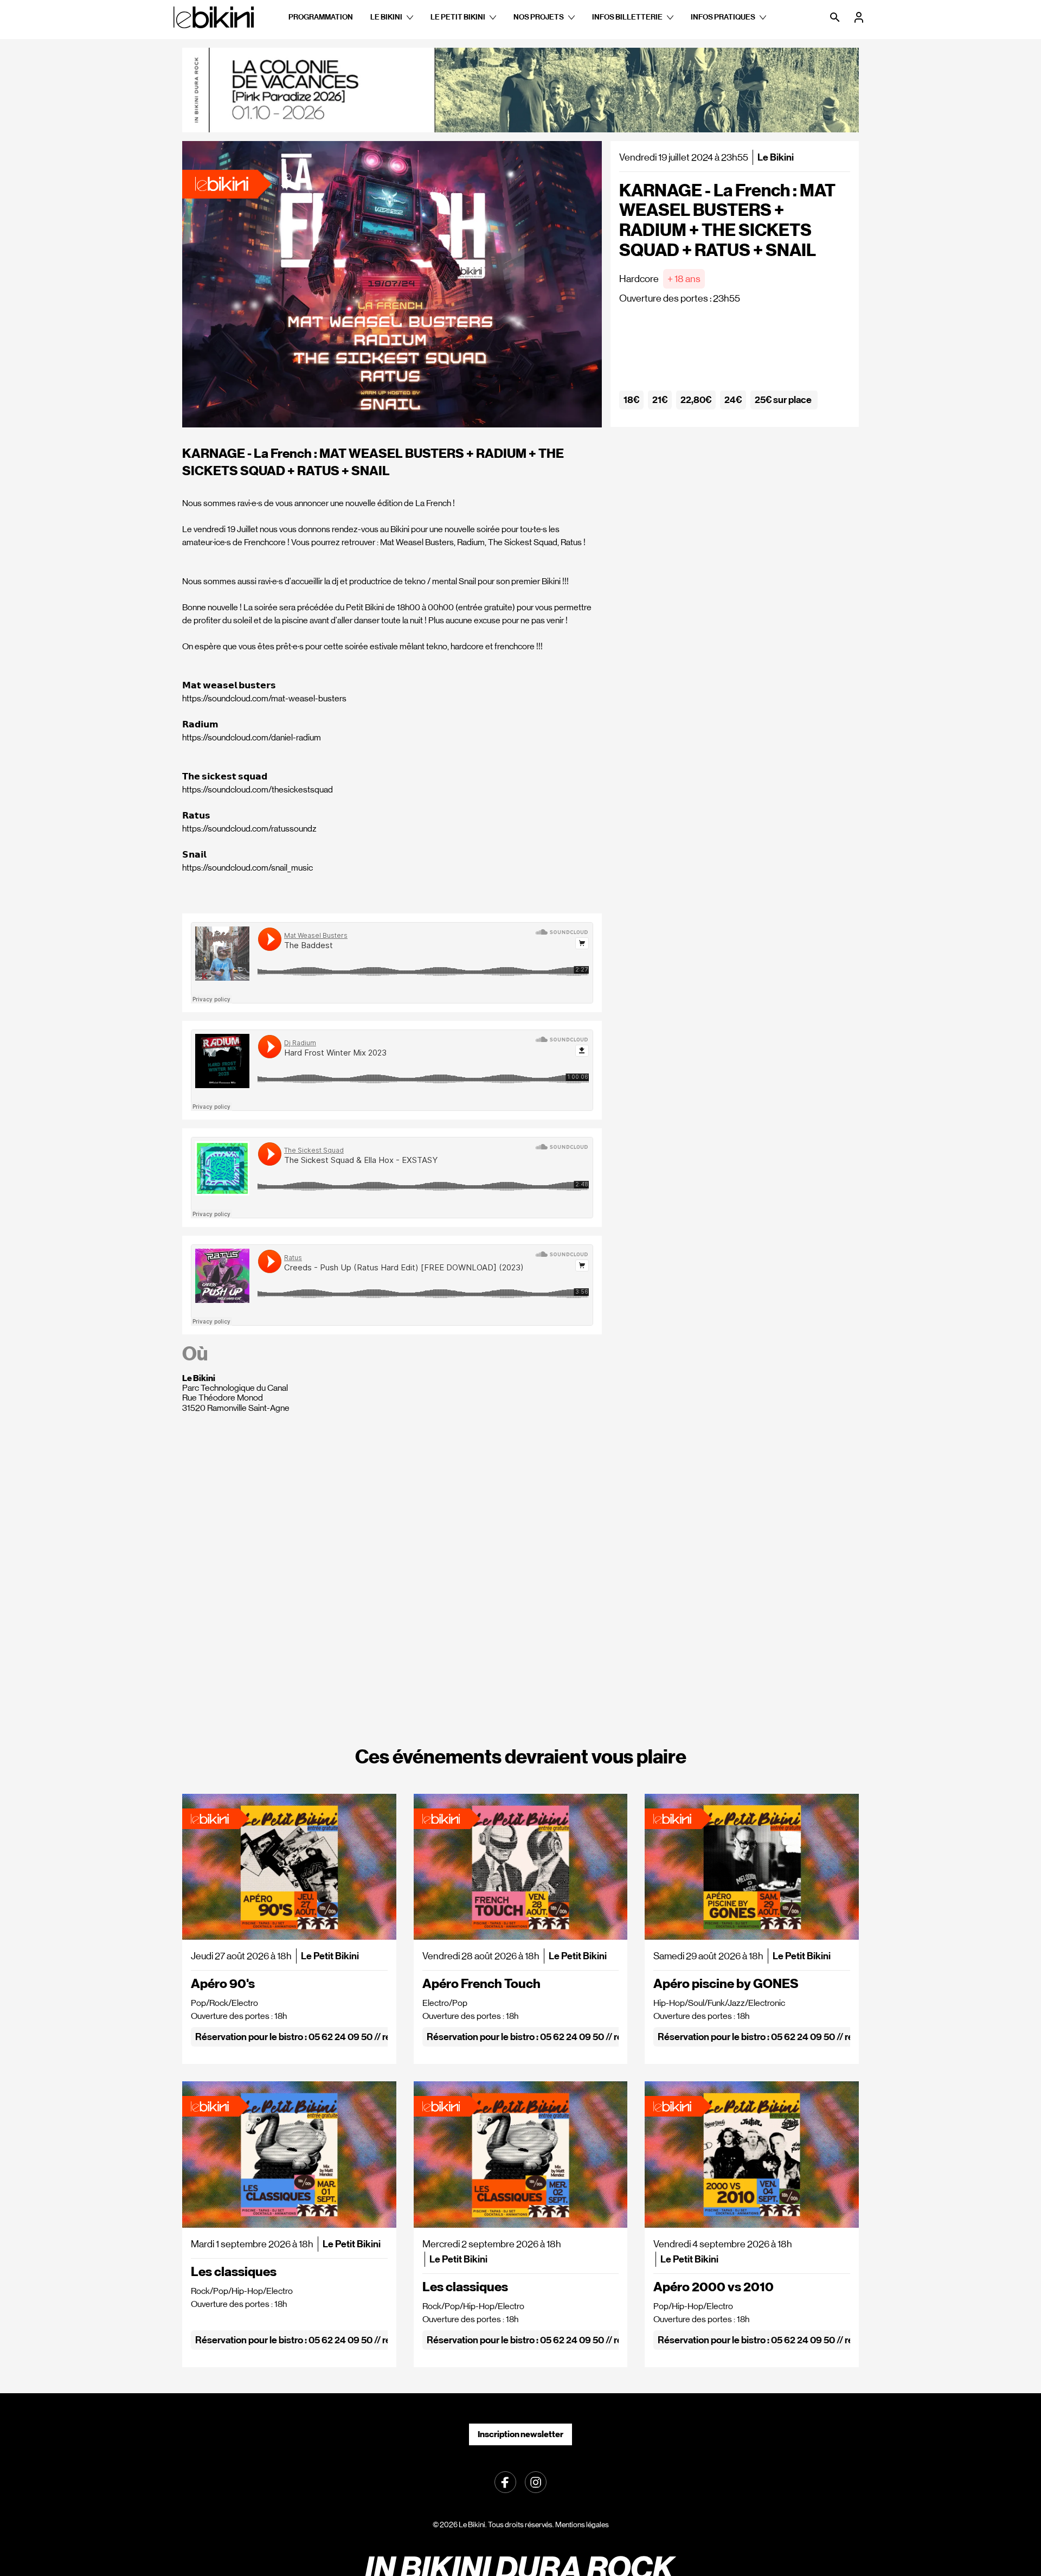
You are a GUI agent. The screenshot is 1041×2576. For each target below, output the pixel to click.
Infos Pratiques (723, 17)
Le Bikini (386, 17)
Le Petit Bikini (458, 17)
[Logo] (214, 17)
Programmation (321, 17)
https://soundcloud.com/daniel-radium (252, 737)
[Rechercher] (836, 17)
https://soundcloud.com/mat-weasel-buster (262, 698)
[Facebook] (505, 2481)
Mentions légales (582, 2524)
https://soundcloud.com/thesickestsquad (258, 790)
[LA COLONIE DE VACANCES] (520, 90)
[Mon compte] (860, 17)
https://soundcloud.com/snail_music (248, 868)
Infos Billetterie (627, 17)
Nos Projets (539, 17)
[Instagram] (536, 2481)
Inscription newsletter (520, 2434)
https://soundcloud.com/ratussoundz (249, 829)
